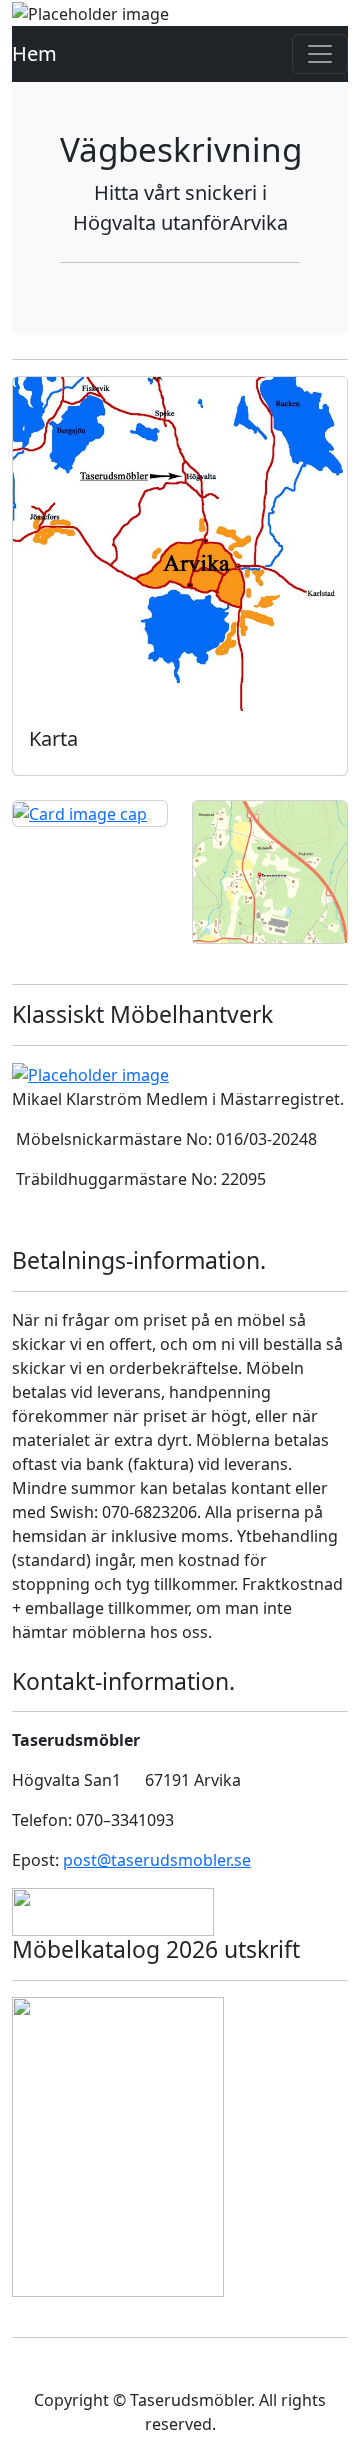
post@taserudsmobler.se (157, 1860)
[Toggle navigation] (320, 54)
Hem (34, 53)
